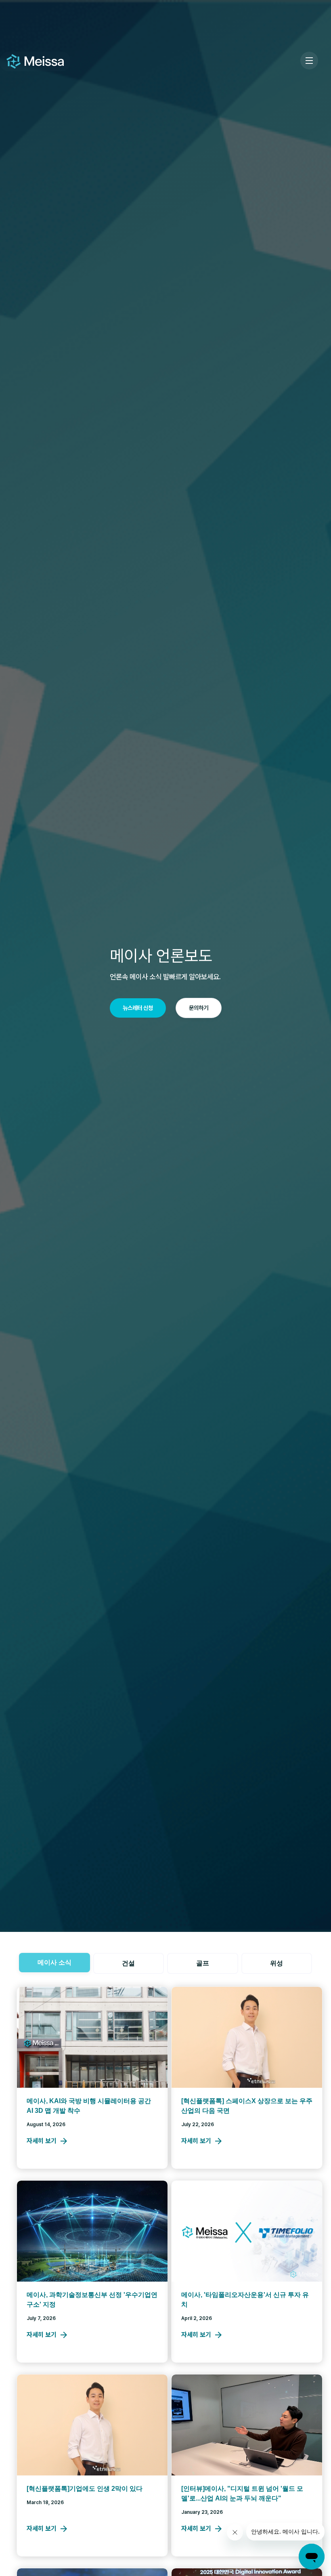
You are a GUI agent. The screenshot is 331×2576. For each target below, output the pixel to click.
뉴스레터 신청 (138, 1008)
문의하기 (199, 1008)
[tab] (54, 1963)
